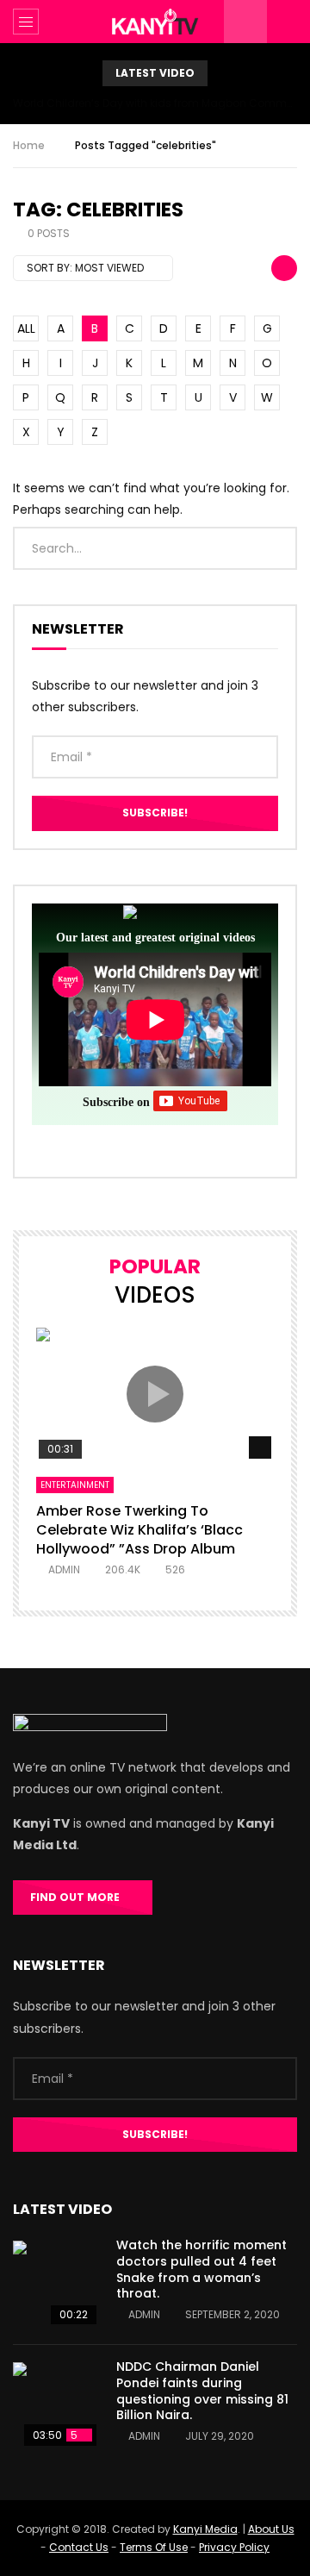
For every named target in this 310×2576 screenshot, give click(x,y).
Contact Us (79, 2547)
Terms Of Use (154, 2547)
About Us (271, 2529)
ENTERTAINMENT (75, 1485)
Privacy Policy (234, 2547)
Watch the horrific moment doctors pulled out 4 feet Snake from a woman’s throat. (201, 2270)
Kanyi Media (205, 2529)
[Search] (288, 22)
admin (64, 1569)
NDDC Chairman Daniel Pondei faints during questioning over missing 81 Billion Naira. (202, 2391)
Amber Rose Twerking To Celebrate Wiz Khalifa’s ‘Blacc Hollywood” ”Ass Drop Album (139, 1529)
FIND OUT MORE (79, 1897)
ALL (26, 328)
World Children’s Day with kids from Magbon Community (155, 103)
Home (29, 145)
